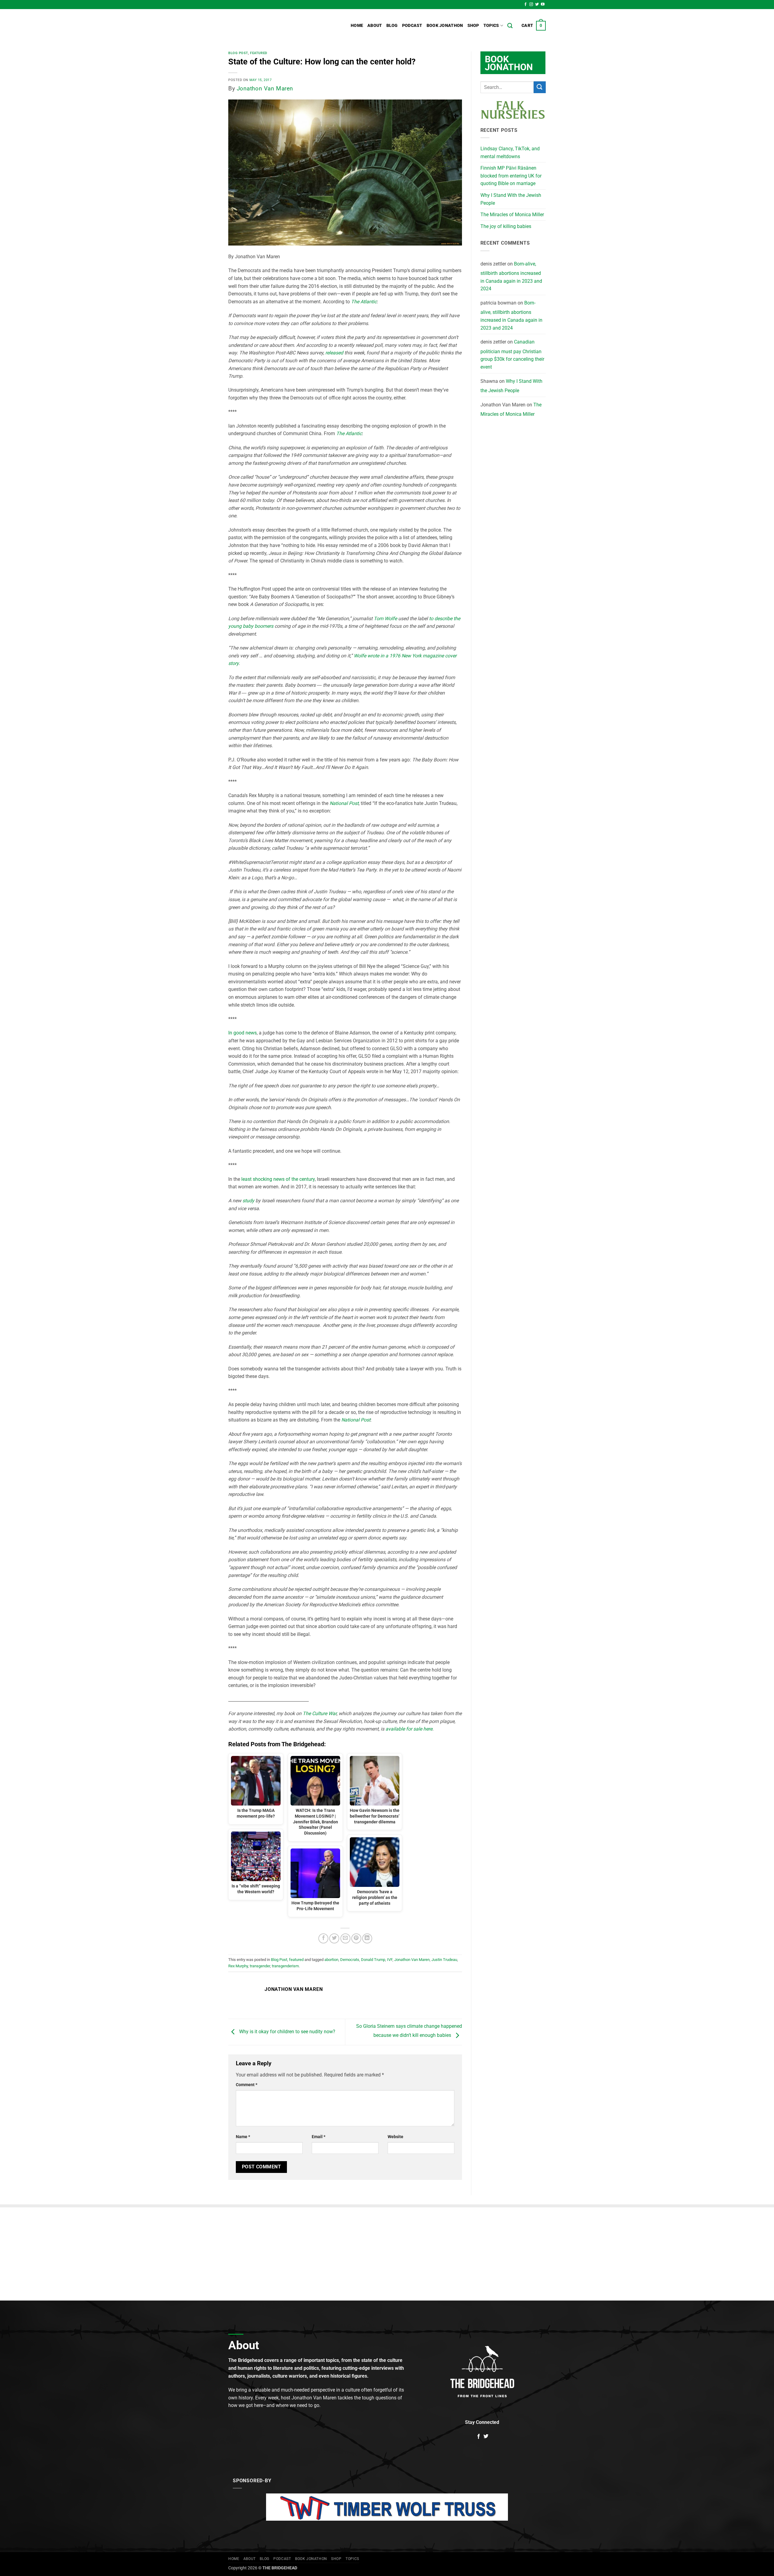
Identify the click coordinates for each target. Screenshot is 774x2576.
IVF (390, 1960)
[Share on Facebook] (323, 1938)
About (375, 26)
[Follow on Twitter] (537, 5)
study (249, 1201)
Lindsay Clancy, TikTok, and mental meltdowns (510, 153)
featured (259, 53)
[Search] (510, 26)
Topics (491, 26)
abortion (331, 1960)
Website (395, 2137)
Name (243, 2137)
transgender (260, 1966)
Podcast (412, 26)
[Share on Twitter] (334, 1938)
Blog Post (238, 53)
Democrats (350, 1960)
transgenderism (285, 1966)
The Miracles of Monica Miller (512, 215)
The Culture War (320, 1713)
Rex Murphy (238, 1966)
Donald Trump (373, 1960)
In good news (242, 1033)
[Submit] (540, 87)
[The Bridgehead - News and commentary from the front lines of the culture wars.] (269, 26)
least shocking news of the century (278, 1179)
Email (319, 2137)
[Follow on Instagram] (531, 5)
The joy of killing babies (506, 226)
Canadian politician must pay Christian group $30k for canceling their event (512, 354)
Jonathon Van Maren (265, 88)
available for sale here (409, 1729)
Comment (247, 2085)
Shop (473, 26)
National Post (356, 1420)
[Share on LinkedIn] (367, 1938)
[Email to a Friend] (345, 1938)
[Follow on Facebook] (525, 5)
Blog (392, 26)
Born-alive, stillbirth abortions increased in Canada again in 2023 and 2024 (511, 276)
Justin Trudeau (444, 1960)
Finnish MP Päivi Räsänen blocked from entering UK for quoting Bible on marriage (511, 176)
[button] (534, 26)
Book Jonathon (445, 26)
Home (357, 26)
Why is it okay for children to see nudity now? (287, 2032)
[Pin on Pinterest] (356, 1938)
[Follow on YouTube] (543, 5)
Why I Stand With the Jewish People (511, 199)
